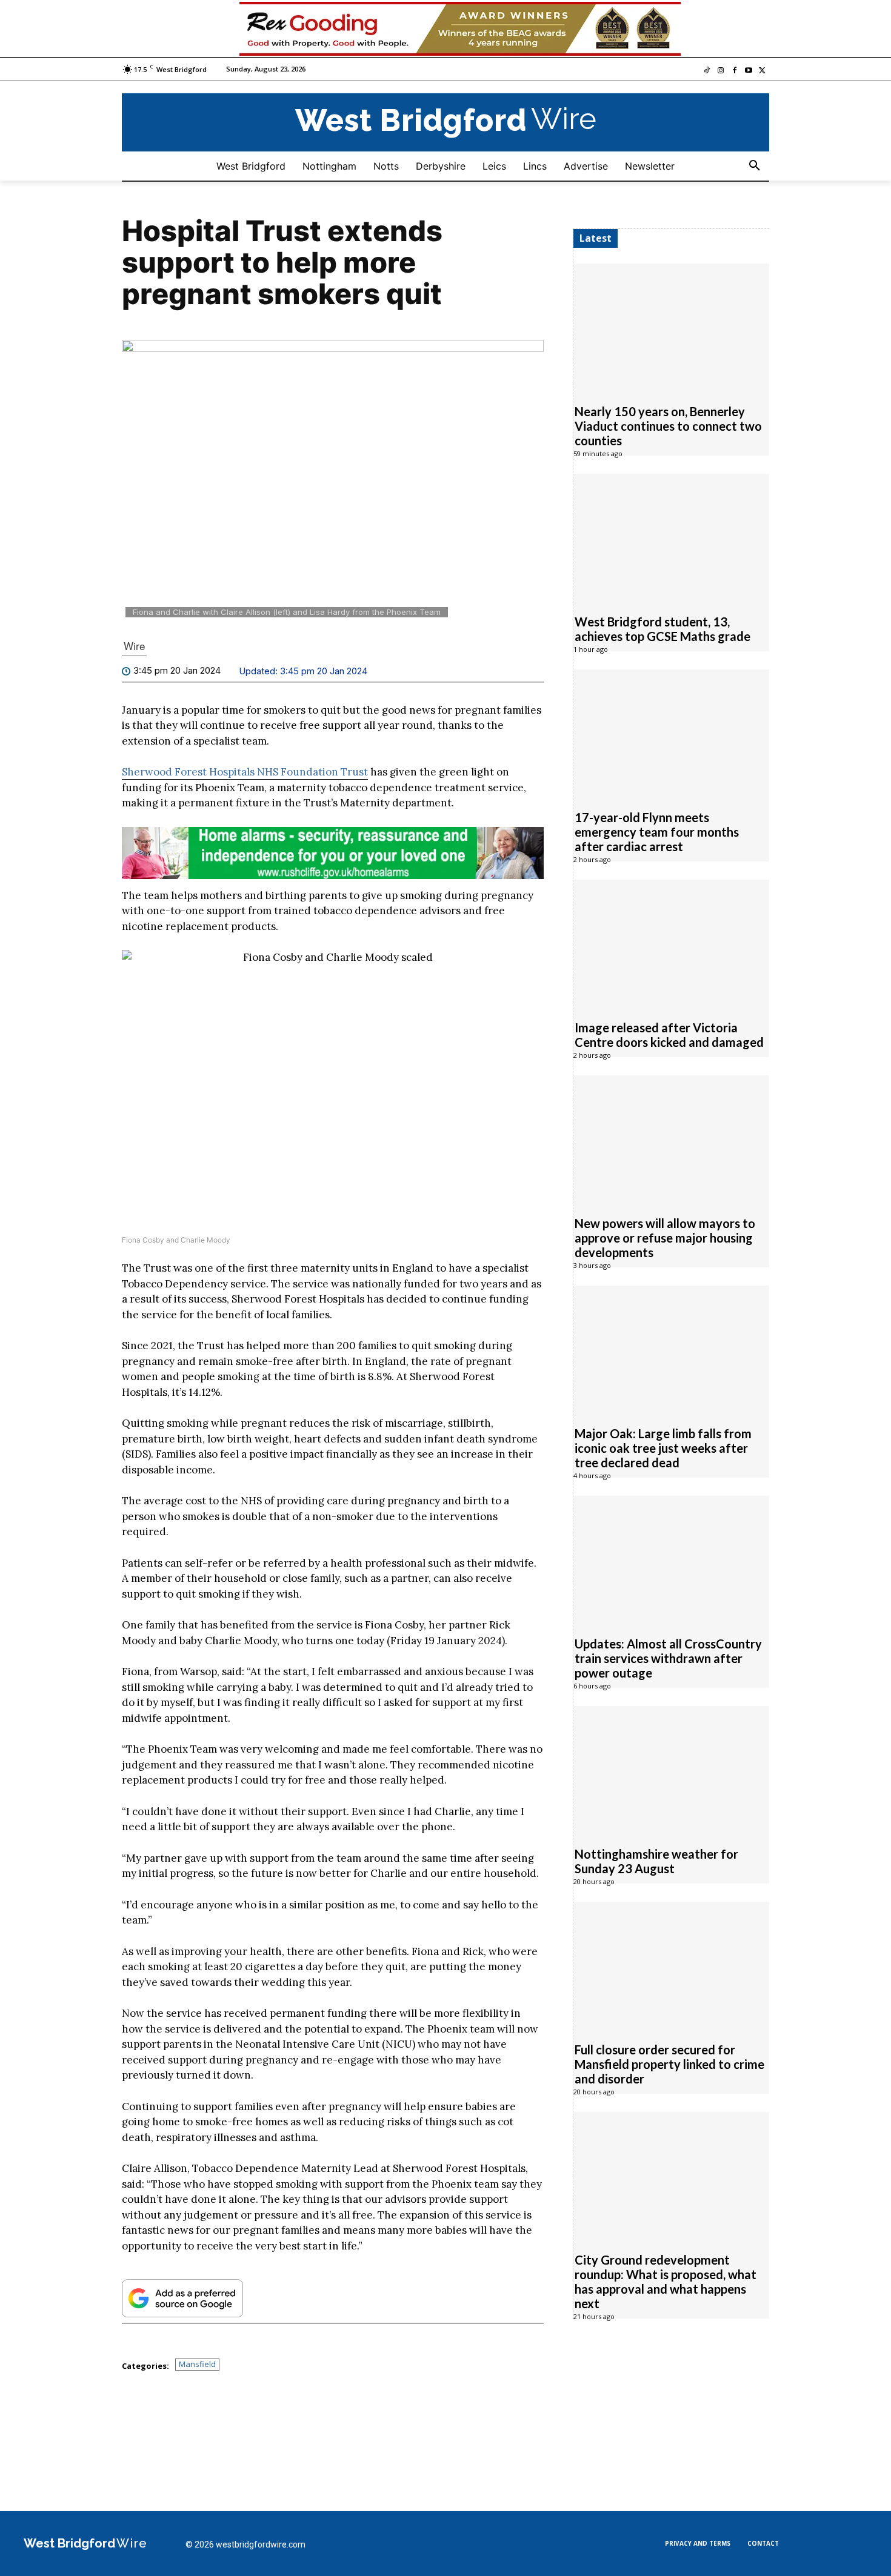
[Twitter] (762, 71)
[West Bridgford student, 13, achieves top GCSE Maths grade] (671, 537)
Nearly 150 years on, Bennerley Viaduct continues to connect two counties (668, 426)
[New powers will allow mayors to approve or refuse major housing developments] (671, 1139)
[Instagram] (721, 71)
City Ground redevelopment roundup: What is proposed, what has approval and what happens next (666, 2282)
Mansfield (197, 2364)
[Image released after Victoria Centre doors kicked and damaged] (671, 943)
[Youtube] (748, 71)
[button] (755, 166)
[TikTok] (707, 71)
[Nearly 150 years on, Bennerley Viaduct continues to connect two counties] (671, 327)
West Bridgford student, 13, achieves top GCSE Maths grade (662, 629)
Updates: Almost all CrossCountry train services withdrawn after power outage (668, 1658)
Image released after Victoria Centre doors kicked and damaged (669, 1035)
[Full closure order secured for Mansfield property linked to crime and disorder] (671, 1965)
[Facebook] (735, 71)
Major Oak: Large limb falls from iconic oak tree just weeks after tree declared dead (663, 1448)
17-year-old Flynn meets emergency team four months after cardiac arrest (657, 832)
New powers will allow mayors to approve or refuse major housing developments (665, 1238)
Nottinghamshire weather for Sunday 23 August (656, 1861)
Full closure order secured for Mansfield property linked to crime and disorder (669, 2064)
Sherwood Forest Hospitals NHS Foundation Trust (245, 772)
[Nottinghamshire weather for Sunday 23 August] (671, 1770)
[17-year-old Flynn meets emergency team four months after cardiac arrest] (671, 733)
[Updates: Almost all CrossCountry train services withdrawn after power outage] (671, 1559)
